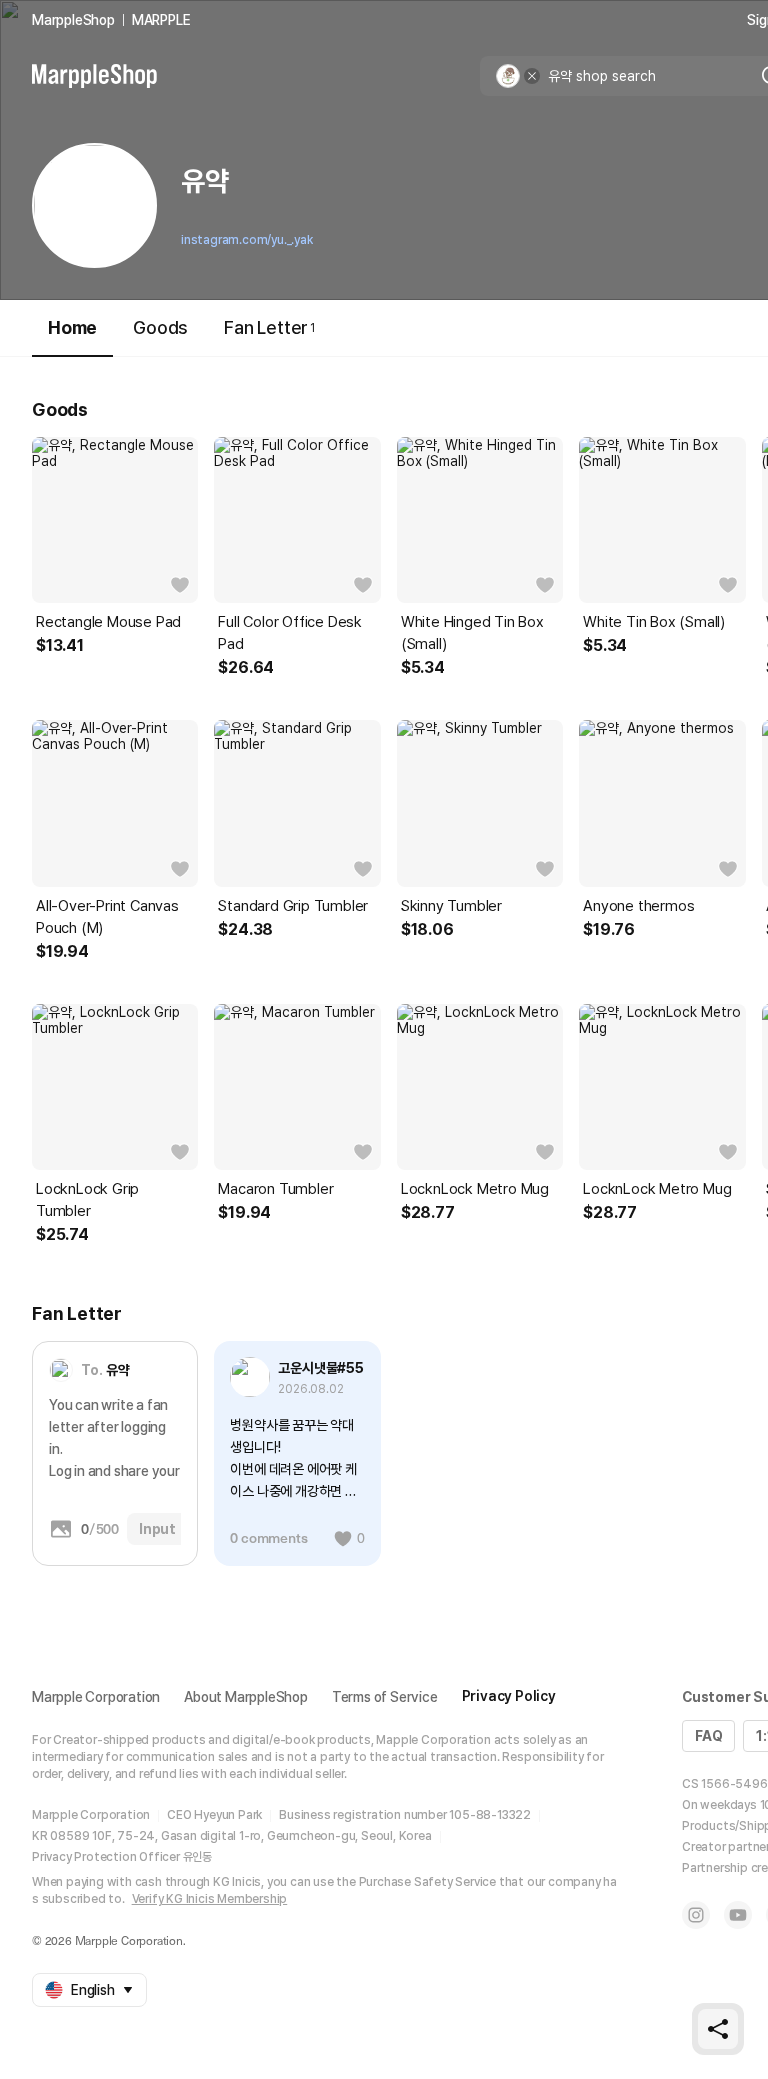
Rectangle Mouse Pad (108, 622)
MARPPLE (161, 20)
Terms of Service (385, 1697)
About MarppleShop (246, 1697)
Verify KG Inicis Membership (210, 1899)
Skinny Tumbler (451, 906)
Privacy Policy (509, 1696)
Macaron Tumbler (275, 1189)
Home (72, 327)
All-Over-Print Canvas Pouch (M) (107, 917)
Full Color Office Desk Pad (290, 633)
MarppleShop (73, 20)
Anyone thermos (638, 906)
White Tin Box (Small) (654, 622)
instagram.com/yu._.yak (247, 240)
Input (157, 1529)
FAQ (708, 1736)
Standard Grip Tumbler (293, 906)
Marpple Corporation (96, 1697)
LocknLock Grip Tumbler (87, 1200)
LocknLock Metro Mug (475, 1189)
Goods (160, 327)
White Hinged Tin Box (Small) (472, 633)
